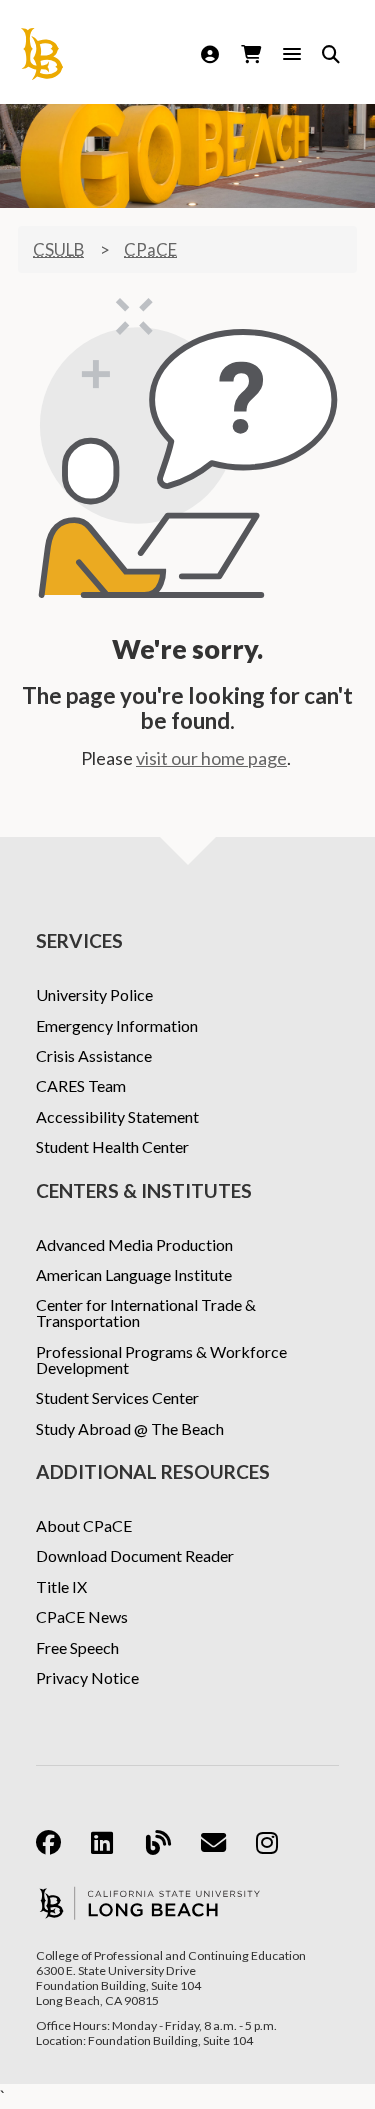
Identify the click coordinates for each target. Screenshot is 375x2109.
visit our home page (211, 758)
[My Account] (213, 54)
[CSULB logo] (149, 1903)
